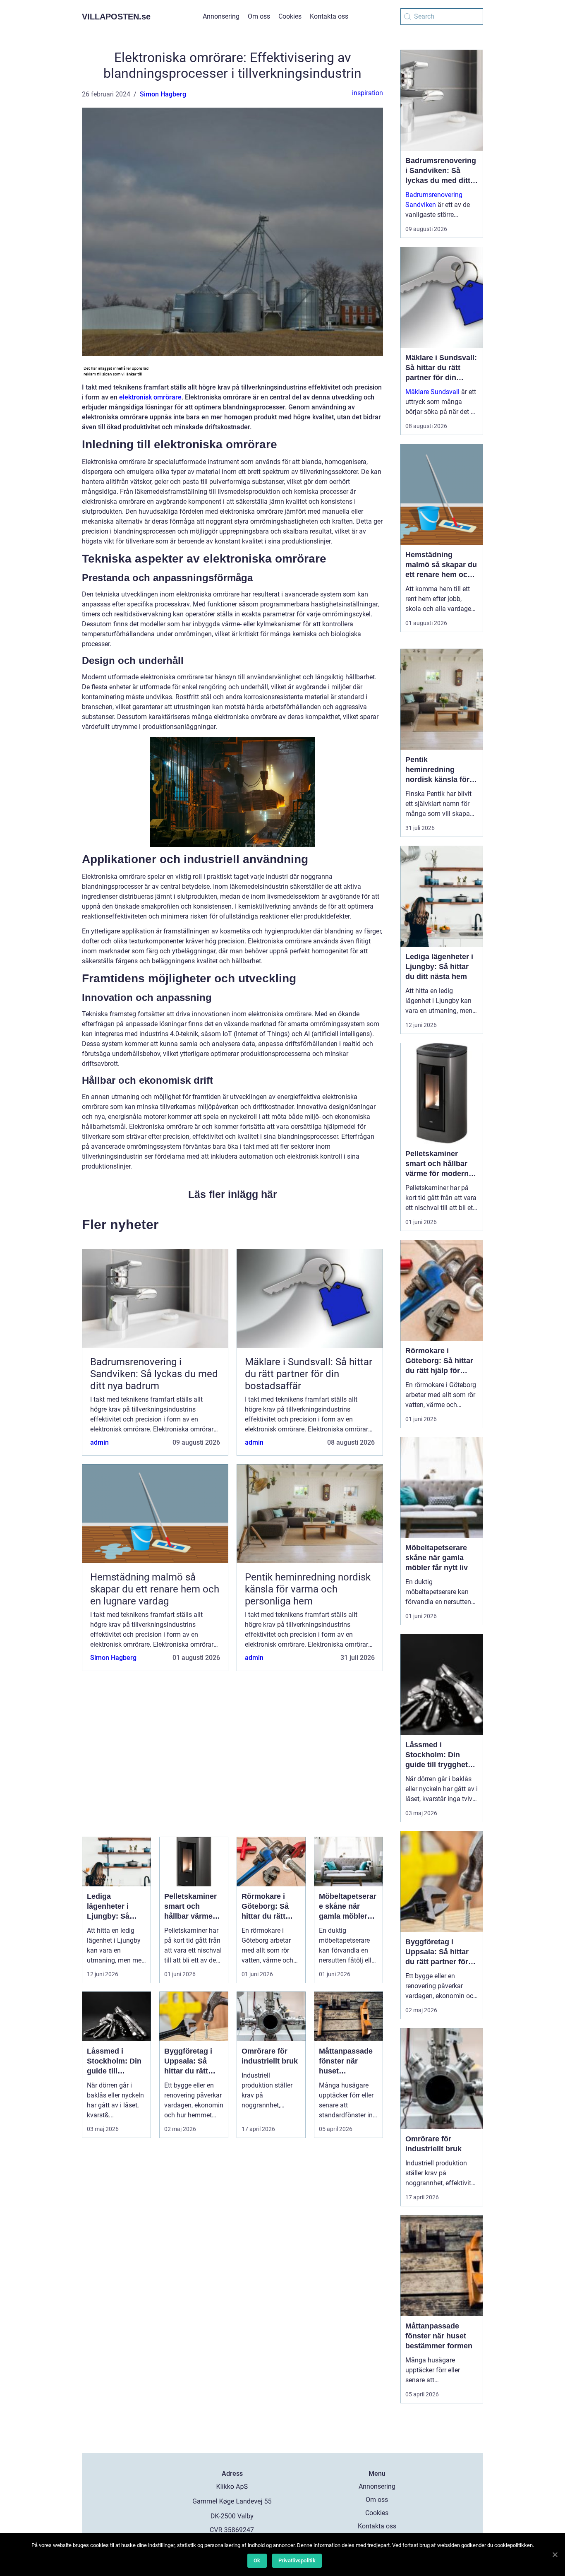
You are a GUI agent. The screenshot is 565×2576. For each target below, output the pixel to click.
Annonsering (221, 16)
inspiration (367, 93)
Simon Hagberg (163, 94)
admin (99, 1442)
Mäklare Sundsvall (432, 392)
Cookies (290, 16)
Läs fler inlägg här (233, 1194)
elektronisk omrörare (150, 397)
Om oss (259, 16)
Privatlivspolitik (297, 2560)
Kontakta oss (329, 16)
